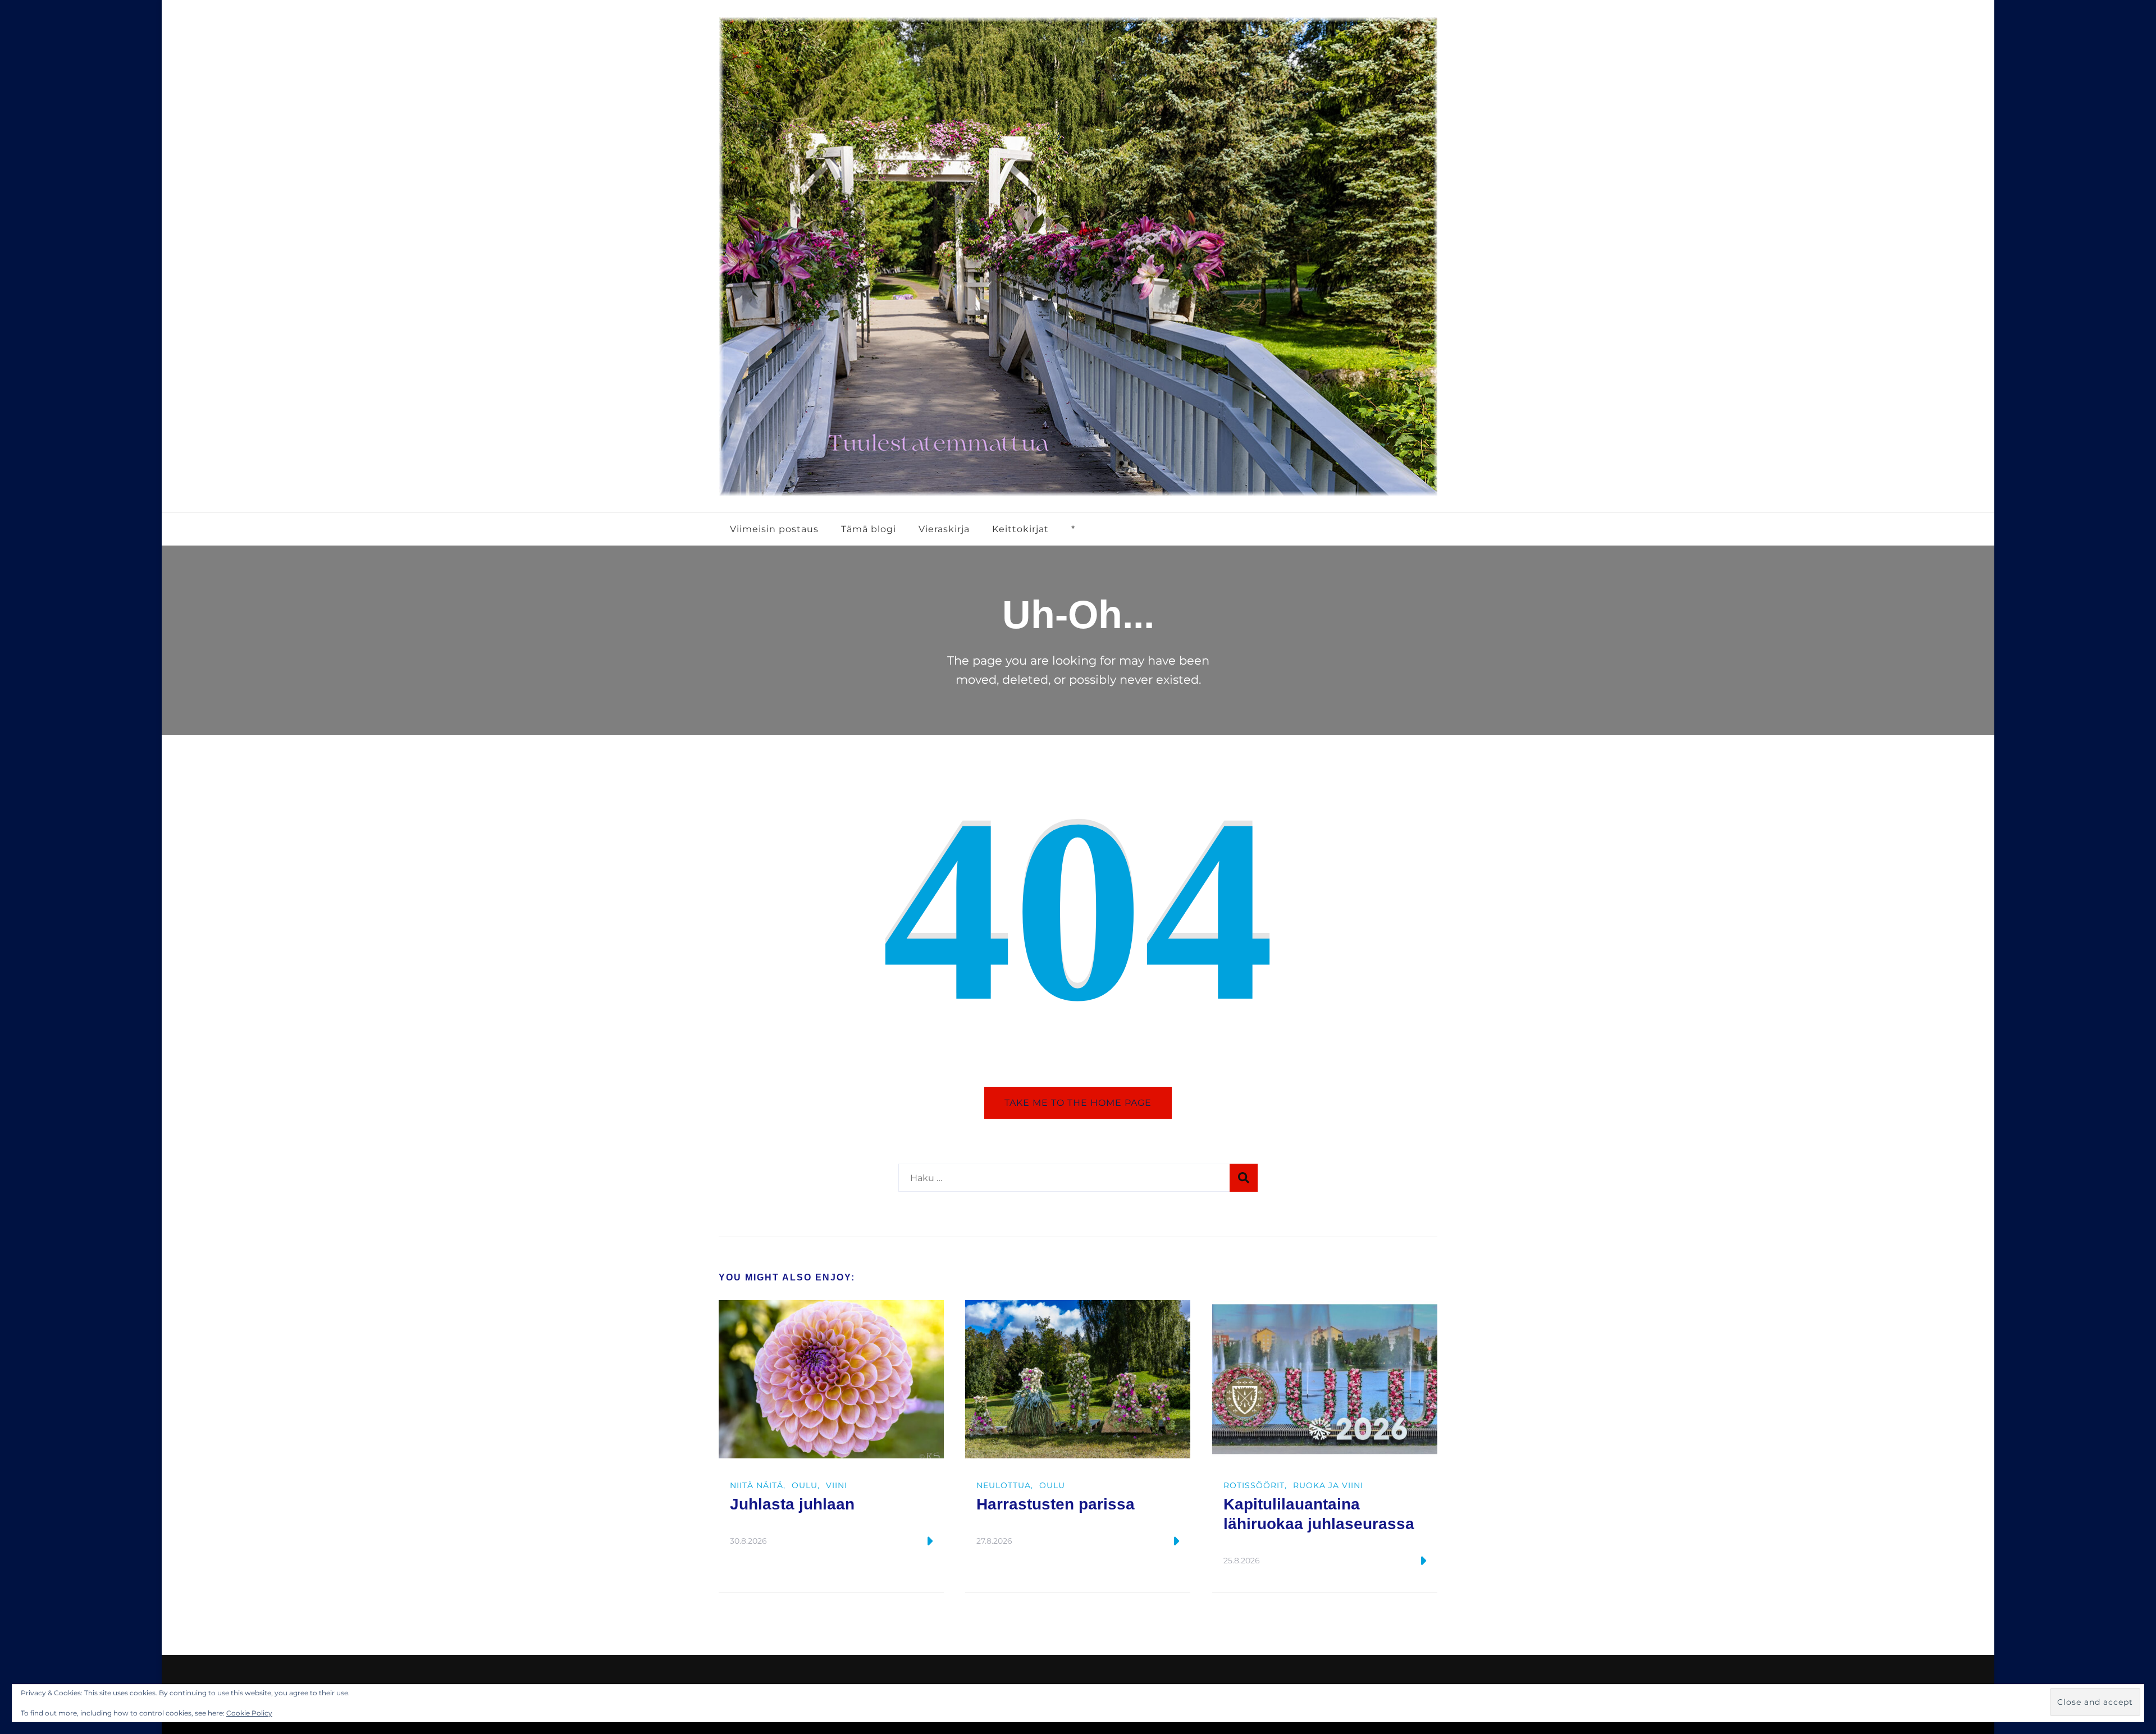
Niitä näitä (757, 1485)
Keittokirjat (1020, 529)
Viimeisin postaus (774, 529)
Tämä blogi (869, 529)
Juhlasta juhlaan (792, 1504)
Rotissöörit (1254, 1485)
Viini (837, 1485)
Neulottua (1004, 1485)
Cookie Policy (249, 1713)
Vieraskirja (944, 529)
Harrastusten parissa (1056, 1504)
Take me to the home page (1078, 1102)
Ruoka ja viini (1328, 1485)
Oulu (805, 1485)
